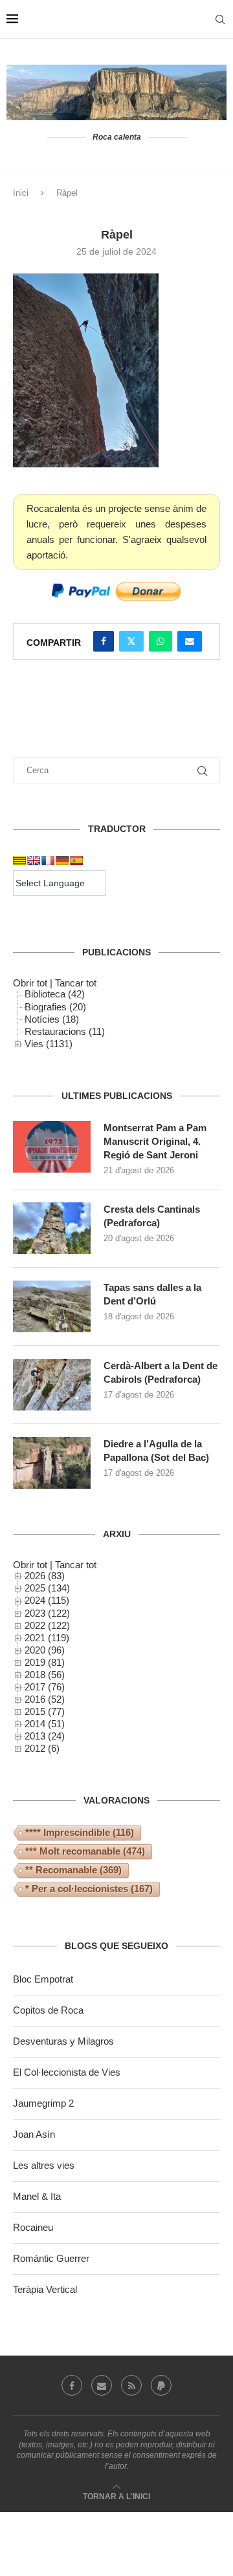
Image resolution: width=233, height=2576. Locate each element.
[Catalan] (19, 860)
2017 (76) (45, 1687)
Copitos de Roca (48, 2010)
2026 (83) (45, 1576)
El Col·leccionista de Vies (67, 2072)
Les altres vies (44, 2165)
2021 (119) (47, 1638)
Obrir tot (30, 983)
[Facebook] (72, 2385)
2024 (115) (47, 1600)
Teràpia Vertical (45, 2289)
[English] (34, 860)
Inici (21, 193)
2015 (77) (45, 1711)
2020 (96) (45, 1650)
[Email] (102, 2385)
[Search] (220, 19)
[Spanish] (76, 860)
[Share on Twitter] (131, 641)
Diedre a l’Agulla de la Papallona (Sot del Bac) (156, 1451)
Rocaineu (33, 2227)
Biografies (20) (55, 1007)
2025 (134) (47, 1588)
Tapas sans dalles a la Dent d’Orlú (152, 1294)
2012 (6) (42, 1748)
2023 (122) (47, 1613)
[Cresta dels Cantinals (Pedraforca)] (52, 1228)
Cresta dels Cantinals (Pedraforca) (152, 1216)
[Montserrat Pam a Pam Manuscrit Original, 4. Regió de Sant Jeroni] (52, 1147)
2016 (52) (45, 1699)
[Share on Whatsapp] (161, 641)
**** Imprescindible (80, 1832)
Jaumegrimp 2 (43, 2103)
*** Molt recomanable (85, 1851)
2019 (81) (45, 1662)
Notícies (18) (52, 1019)
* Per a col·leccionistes (89, 1889)
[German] (62, 860)
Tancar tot (76, 983)
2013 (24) (45, 1736)
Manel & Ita (37, 2196)
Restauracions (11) (65, 1031)
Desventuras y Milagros (63, 2041)
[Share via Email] (190, 641)
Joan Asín (34, 2134)
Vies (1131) (49, 1044)
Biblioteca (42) (55, 994)
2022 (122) (47, 1625)
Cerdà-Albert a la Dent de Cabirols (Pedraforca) (161, 1372)
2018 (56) (45, 1675)
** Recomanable (73, 1870)
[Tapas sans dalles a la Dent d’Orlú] (52, 1306)
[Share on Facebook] (104, 641)
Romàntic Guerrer (51, 2258)
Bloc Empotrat (43, 1979)
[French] (48, 860)
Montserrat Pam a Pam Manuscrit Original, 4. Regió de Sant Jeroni (155, 1141)
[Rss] (131, 2385)
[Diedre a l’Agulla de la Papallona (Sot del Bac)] (52, 1463)
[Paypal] (161, 2385)
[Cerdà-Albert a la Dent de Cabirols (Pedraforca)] (52, 1385)
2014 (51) (45, 1724)
